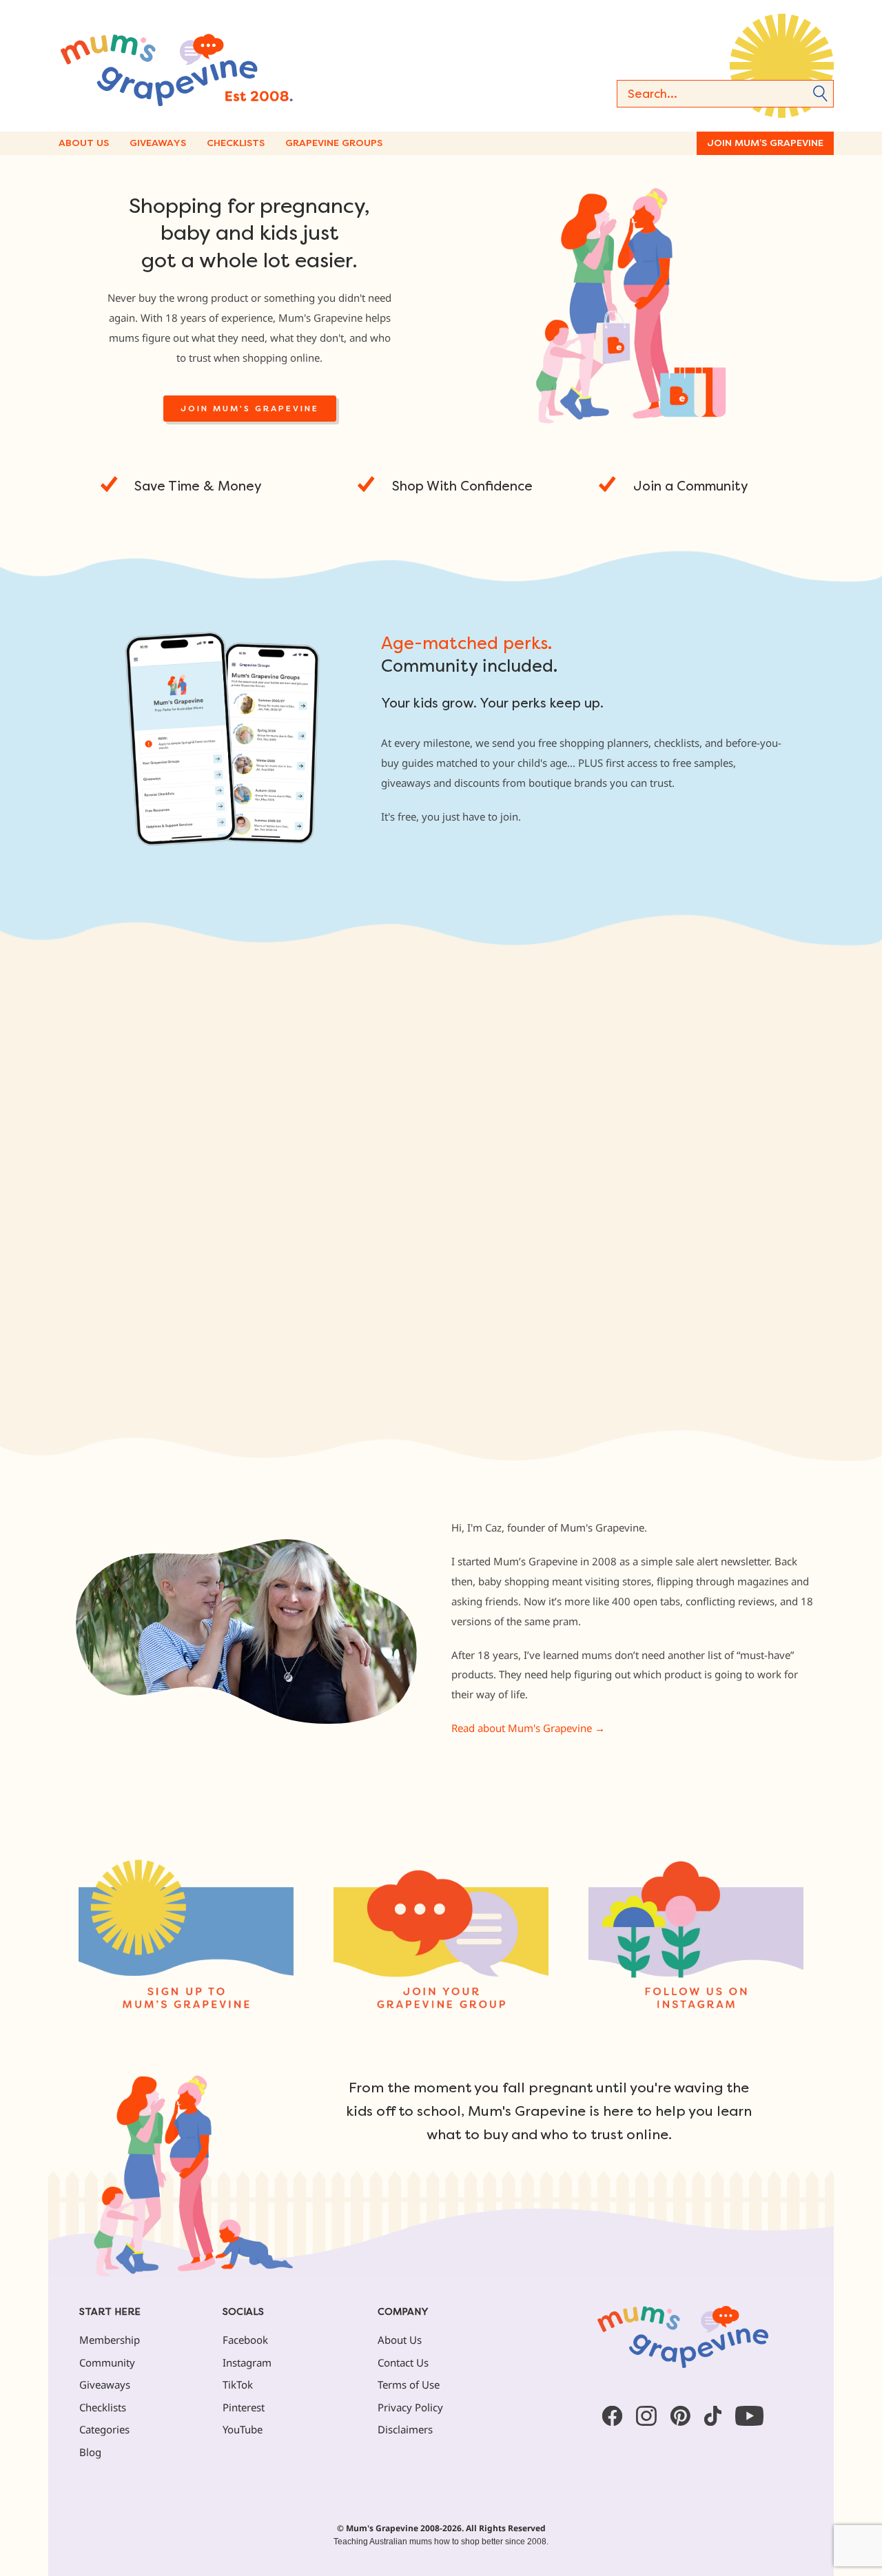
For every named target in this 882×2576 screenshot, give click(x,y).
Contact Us (403, 2362)
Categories (104, 2429)
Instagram (247, 2362)
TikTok (238, 2384)
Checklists (236, 143)
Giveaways (158, 143)
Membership (110, 2340)
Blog (90, 2452)
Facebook (245, 2340)
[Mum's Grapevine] (220, 66)
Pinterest (244, 2407)
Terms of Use (409, 2384)
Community (107, 2362)
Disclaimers (405, 2429)
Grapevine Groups (334, 143)
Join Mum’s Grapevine (765, 143)
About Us (84, 143)
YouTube (243, 2429)
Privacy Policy (410, 2407)
